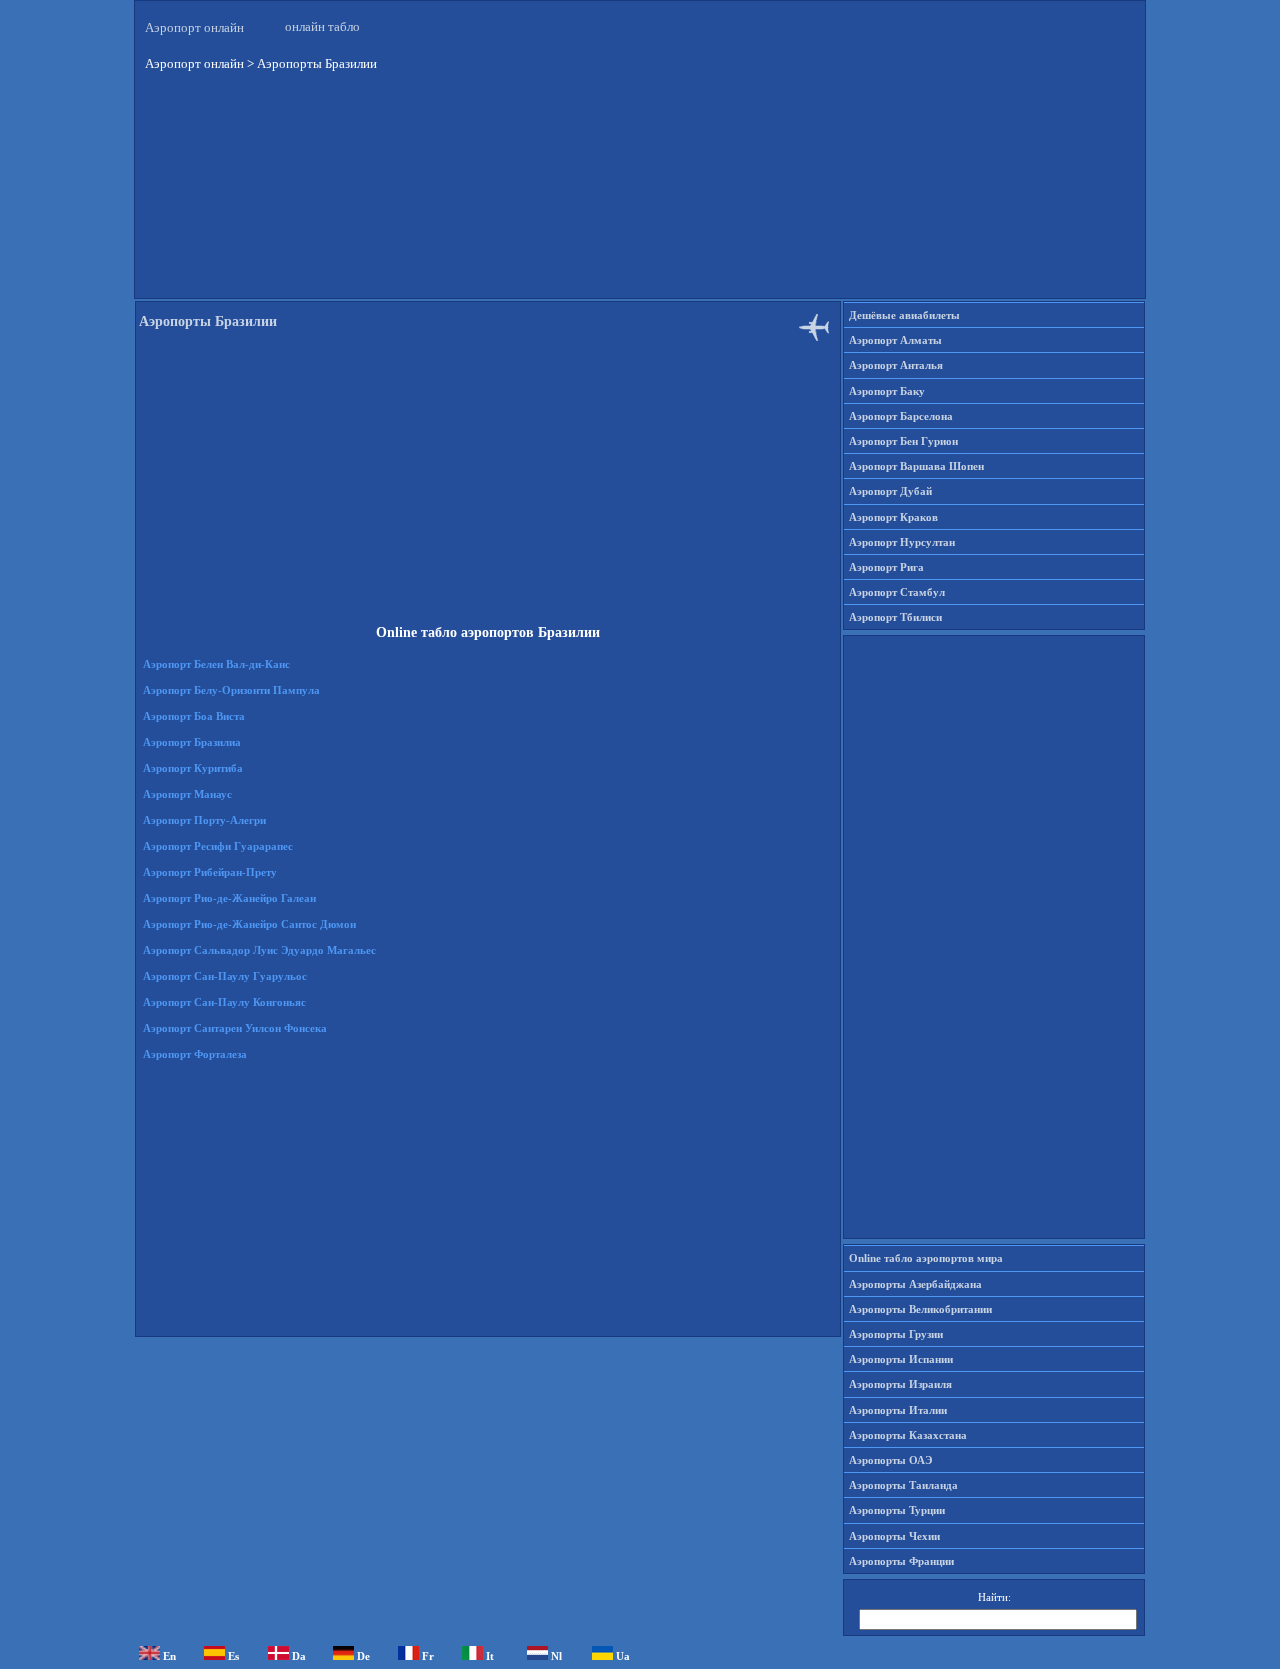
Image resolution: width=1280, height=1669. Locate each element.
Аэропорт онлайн (194, 27)
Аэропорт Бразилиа (192, 742)
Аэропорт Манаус (187, 794)
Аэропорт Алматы (895, 340)
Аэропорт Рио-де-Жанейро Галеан (229, 898)
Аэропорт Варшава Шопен (916, 466)
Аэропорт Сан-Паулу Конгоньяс (224, 1002)
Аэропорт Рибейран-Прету (210, 872)
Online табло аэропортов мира (926, 1258)
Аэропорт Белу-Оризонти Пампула (231, 690)
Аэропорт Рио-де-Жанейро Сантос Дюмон (249, 924)
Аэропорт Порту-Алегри (204, 820)
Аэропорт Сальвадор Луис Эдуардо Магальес (259, 950)
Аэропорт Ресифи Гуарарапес (218, 846)
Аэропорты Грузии (896, 1334)
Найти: (994, 1597)
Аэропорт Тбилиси (895, 617)
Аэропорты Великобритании (920, 1309)
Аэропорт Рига (886, 567)
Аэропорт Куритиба (193, 768)
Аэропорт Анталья (896, 365)
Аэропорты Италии (898, 1410)
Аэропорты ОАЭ (890, 1460)
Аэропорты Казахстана (908, 1435)
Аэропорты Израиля (900, 1384)
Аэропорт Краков (893, 517)
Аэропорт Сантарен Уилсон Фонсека (235, 1028)
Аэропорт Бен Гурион (903, 441)
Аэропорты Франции (901, 1561)
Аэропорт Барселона (901, 416)
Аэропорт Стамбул (897, 592)
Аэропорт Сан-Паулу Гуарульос (225, 976)
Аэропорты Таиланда (903, 1485)
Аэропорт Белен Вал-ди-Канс (216, 664)
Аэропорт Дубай (890, 491)
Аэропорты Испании (901, 1359)
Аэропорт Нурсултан (902, 542)
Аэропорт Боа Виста (194, 716)
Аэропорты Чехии (894, 1536)
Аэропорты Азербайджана (915, 1284)
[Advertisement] (640, 199)
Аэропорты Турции (897, 1510)
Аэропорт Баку (887, 391)
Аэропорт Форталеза (195, 1054)
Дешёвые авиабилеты (904, 315)
